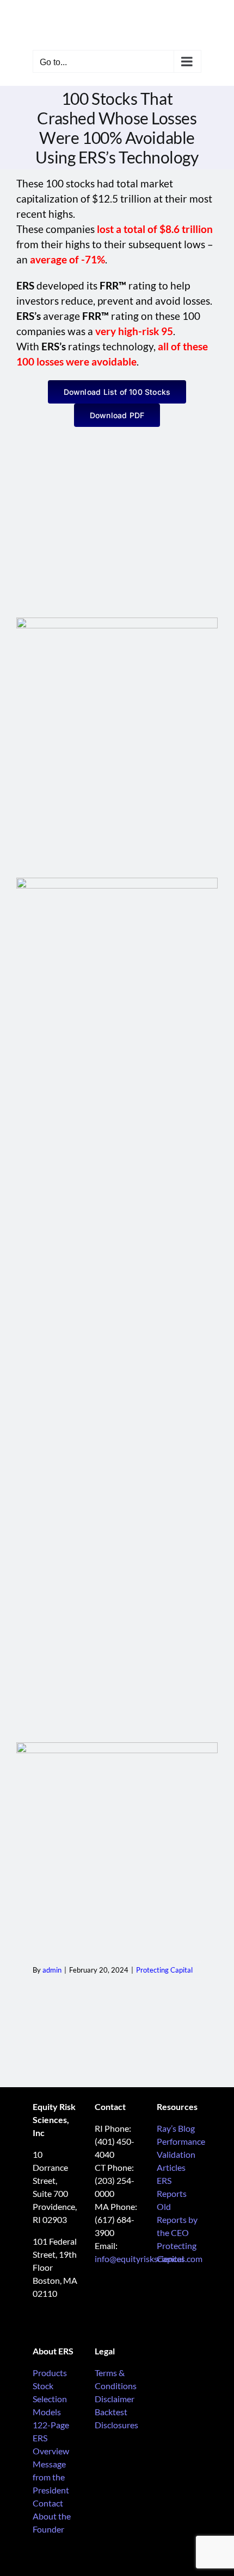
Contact (48, 2503)
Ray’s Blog (176, 2128)
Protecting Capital (164, 1970)
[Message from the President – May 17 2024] (117, 622)
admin (52, 1970)
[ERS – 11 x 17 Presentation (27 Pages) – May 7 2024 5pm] (117, 882)
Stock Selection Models (50, 2399)
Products (50, 2373)
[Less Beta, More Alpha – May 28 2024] (117, 1746)
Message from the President (51, 2477)
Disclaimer (115, 2399)
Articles (171, 2167)
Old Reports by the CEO (177, 2219)
